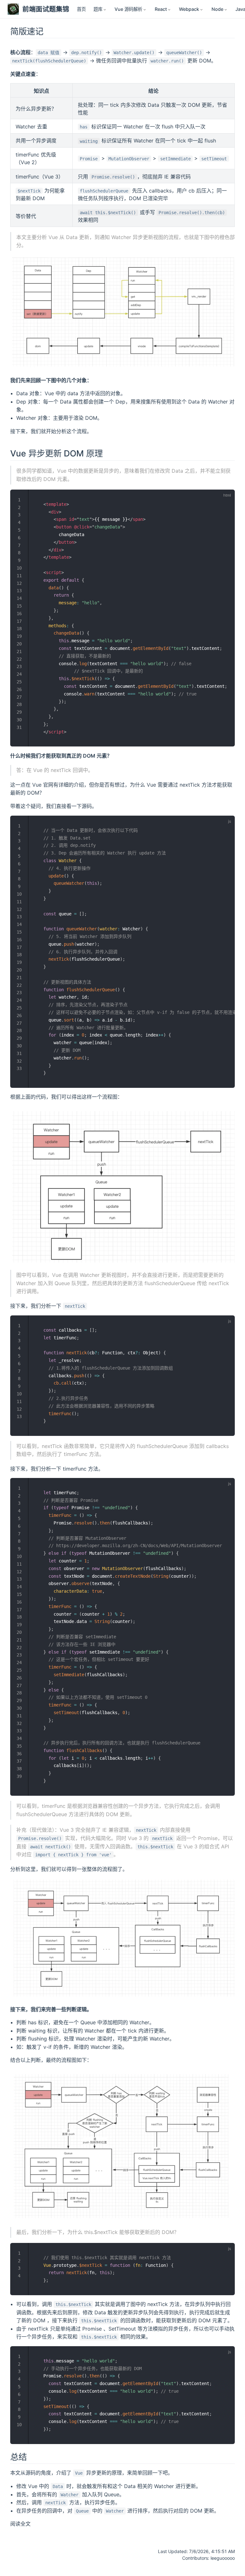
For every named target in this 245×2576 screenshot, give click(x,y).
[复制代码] (226, 498)
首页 (81, 9)
